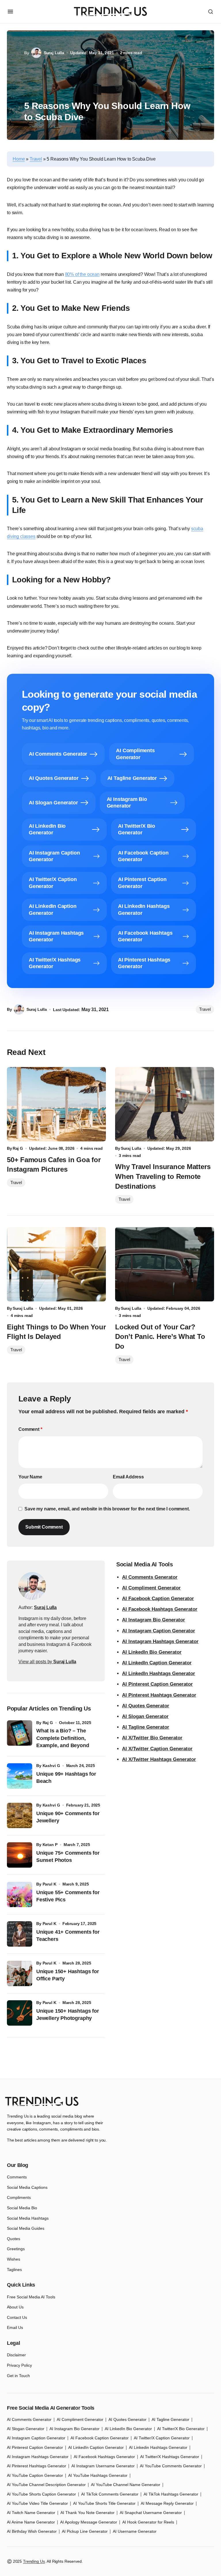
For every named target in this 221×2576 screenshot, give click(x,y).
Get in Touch (18, 2376)
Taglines (14, 2270)
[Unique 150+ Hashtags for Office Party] (20, 1973)
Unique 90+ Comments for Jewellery (68, 1817)
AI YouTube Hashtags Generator (98, 2475)
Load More (110, 2065)
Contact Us (17, 2317)
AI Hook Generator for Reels (148, 2522)
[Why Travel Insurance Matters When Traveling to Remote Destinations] (165, 1104)
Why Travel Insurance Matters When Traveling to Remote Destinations (163, 1176)
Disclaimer (16, 2355)
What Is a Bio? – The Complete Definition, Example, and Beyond (63, 1738)
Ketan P (50, 1845)
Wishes (14, 2259)
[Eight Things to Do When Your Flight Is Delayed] (56, 1264)
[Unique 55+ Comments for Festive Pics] (20, 1894)
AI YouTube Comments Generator (171, 2466)
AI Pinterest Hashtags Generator (159, 1695)
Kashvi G (51, 1766)
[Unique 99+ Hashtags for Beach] (20, 1776)
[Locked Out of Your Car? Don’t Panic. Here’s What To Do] (165, 1264)
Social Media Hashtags (28, 2218)
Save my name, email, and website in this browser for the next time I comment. (107, 1509)
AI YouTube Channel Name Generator (126, 2485)
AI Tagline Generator (146, 1727)
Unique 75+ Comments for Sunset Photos (68, 1857)
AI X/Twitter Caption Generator (157, 1749)
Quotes (14, 2239)
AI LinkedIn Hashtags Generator (159, 1673)
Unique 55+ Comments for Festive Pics (68, 1896)
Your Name (30, 1477)
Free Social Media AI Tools (31, 2297)
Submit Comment (44, 1527)
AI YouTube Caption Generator (35, 2475)
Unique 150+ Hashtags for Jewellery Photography (68, 2015)
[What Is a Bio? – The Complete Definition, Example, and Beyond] (20, 1733)
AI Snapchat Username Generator (151, 2513)
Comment (30, 1429)
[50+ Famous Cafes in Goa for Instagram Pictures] (56, 1104)
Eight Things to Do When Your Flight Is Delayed (56, 1332)
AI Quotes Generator (146, 1706)
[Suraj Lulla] (32, 1586)
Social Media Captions (27, 2187)
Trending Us (34, 2561)
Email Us (15, 2327)
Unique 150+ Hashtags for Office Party (68, 1975)
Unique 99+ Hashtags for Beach (66, 1778)
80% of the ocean (82, 274)
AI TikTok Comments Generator (110, 2494)
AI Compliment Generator (151, 1588)
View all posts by (47, 1662)
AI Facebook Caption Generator (158, 1599)
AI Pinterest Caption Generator (157, 1684)
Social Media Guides (26, 2228)
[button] (10, 12)
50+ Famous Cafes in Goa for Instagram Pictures (54, 1165)
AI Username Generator (135, 2531)
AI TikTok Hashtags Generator (171, 2494)
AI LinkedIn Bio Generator (152, 1652)
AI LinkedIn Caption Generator (157, 1663)
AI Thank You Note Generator (87, 2513)
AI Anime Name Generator (31, 2522)
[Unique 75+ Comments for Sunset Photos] (20, 1855)
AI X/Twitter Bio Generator (152, 1738)
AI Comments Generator (150, 1577)
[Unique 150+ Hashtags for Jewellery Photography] (20, 2013)
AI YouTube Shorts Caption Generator (41, 2494)
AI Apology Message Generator (89, 2522)
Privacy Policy (19, 2365)
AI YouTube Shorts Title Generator (104, 2503)
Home (19, 159)
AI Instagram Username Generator (103, 2466)
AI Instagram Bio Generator (154, 1620)
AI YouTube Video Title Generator (37, 2503)
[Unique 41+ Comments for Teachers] (20, 1934)
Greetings (16, 2249)
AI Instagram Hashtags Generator (160, 1641)
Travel (36, 159)
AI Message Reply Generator (167, 2503)
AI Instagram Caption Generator (159, 1631)
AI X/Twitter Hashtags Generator (159, 1759)
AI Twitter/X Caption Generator (162, 2438)
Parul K (49, 1884)
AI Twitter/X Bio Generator (181, 2429)
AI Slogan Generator (145, 1716)
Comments (17, 2177)
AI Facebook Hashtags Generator (160, 1609)
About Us (15, 2307)
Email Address (128, 1477)
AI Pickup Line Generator (85, 2531)
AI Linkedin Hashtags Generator (158, 2447)
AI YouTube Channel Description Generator (46, 2485)
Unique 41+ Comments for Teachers (68, 1936)
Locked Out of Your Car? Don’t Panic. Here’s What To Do (160, 1337)
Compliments (19, 2197)
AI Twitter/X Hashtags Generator (170, 2457)
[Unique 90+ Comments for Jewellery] (20, 1815)
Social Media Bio (22, 2208)
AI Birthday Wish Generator (32, 2531)
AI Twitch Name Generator (31, 2513)
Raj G (48, 1723)
